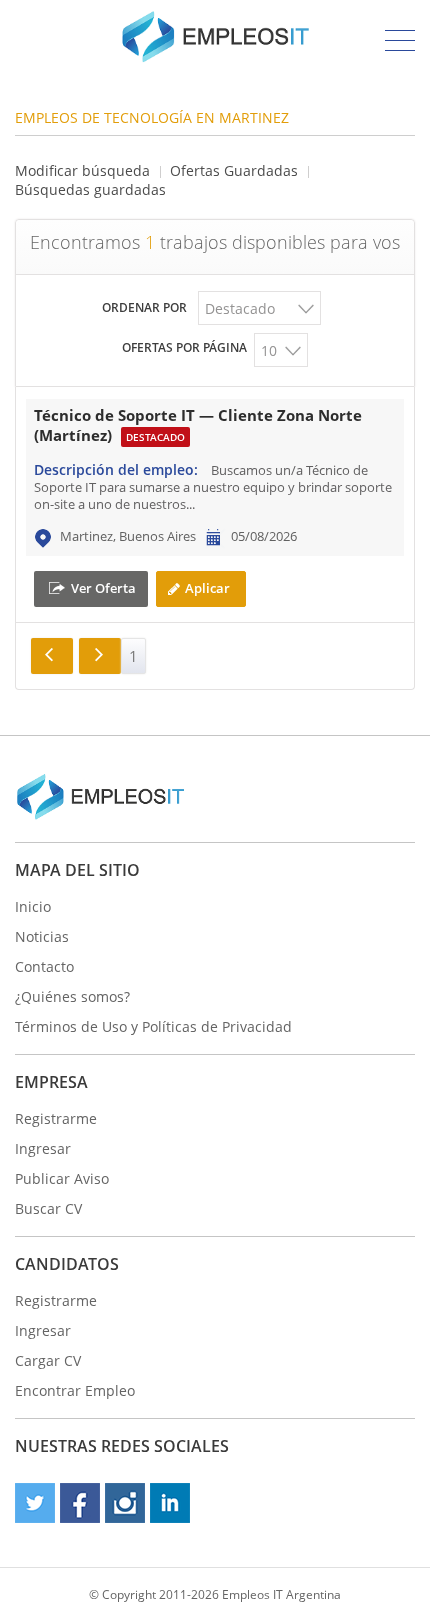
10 (269, 350)
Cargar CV (48, 1360)
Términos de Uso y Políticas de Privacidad (153, 1026)
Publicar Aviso (62, 1178)
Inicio (33, 906)
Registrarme (56, 1118)
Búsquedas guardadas (90, 189)
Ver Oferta (103, 587)
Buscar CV (48, 1208)
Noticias (42, 936)
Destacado (240, 308)
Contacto (44, 966)
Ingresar (43, 1148)
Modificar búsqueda (82, 170)
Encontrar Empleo (75, 1390)
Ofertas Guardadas (234, 170)
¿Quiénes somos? (72, 996)
